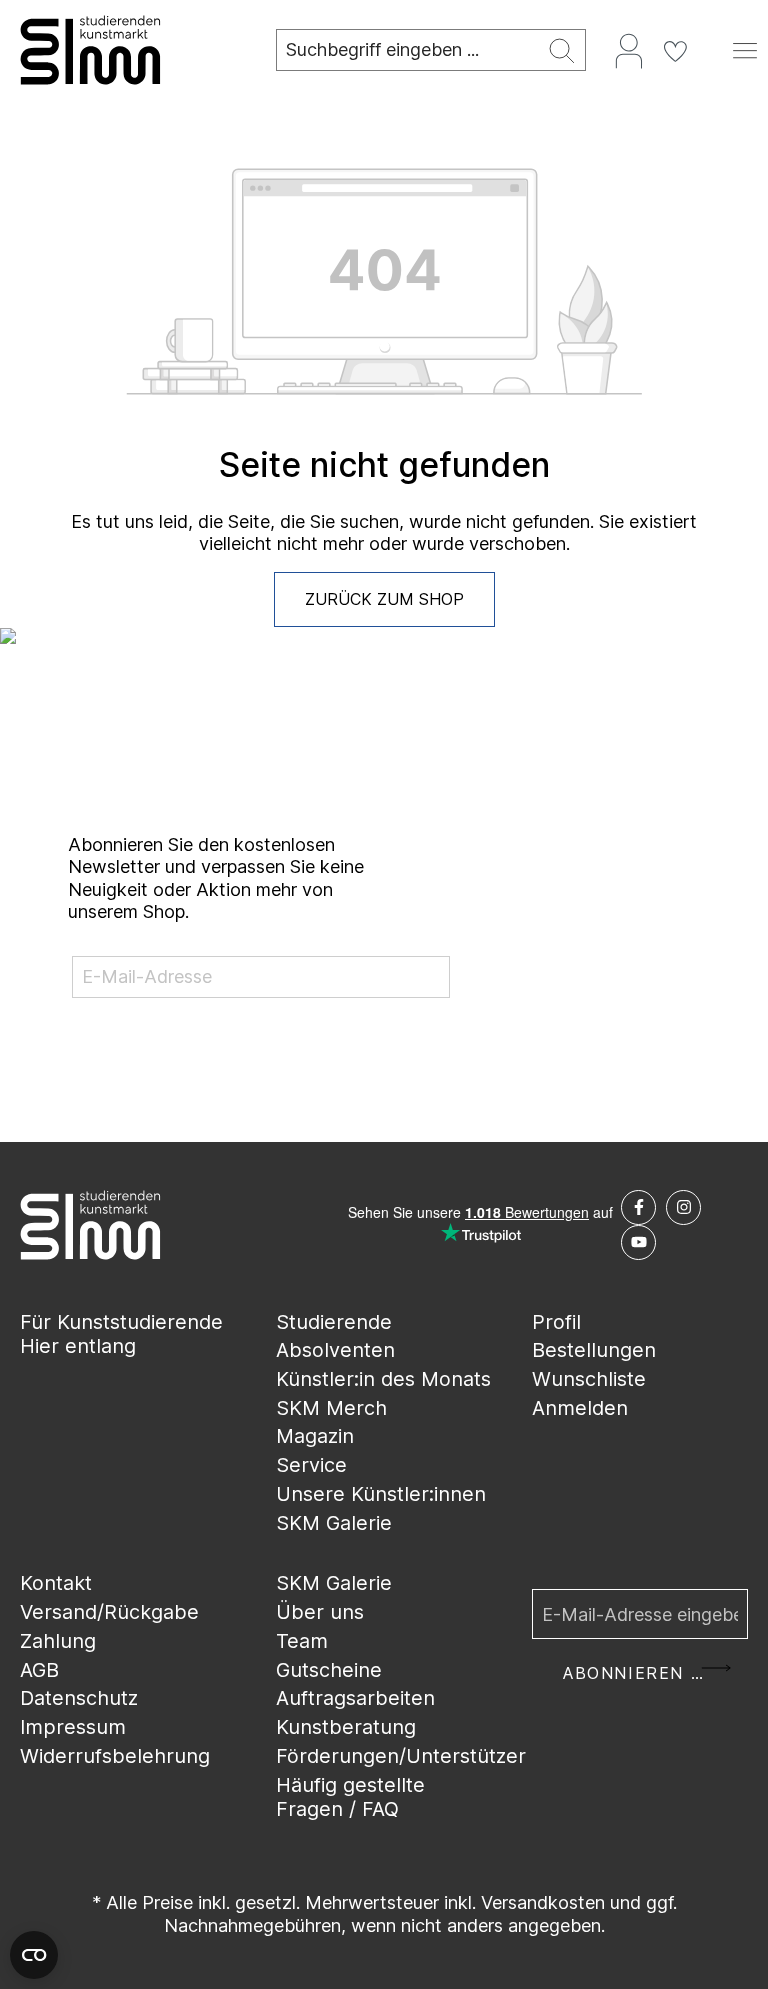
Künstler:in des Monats (383, 1379)
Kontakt (56, 1583)
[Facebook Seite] (638, 1207)
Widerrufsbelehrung (115, 1756)
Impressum (73, 1727)
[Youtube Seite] (638, 1242)
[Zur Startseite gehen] (128, 50)
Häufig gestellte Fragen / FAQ (350, 1797)
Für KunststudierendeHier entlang (121, 1334)
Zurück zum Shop (384, 599)
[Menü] (745, 50)
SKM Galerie (334, 1523)
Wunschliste (589, 1379)
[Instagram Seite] (683, 1207)
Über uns (320, 1612)
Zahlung (58, 1641)
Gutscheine (329, 1670)
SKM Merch (331, 1408)
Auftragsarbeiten (355, 1698)
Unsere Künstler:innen (381, 1494)
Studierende (334, 1322)
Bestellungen (594, 1350)
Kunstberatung (346, 1727)
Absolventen (335, 1350)
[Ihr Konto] (629, 50)
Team (302, 1641)
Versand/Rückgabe (109, 1612)
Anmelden (580, 1408)
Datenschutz (79, 1698)
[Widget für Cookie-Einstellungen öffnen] (34, 1955)
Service (311, 1465)
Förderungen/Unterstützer (401, 1756)
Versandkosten (543, 1902)
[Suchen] (562, 50)
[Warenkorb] (710, 43)
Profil (556, 1322)
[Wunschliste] (675, 50)
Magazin (315, 1436)
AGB (39, 1670)
